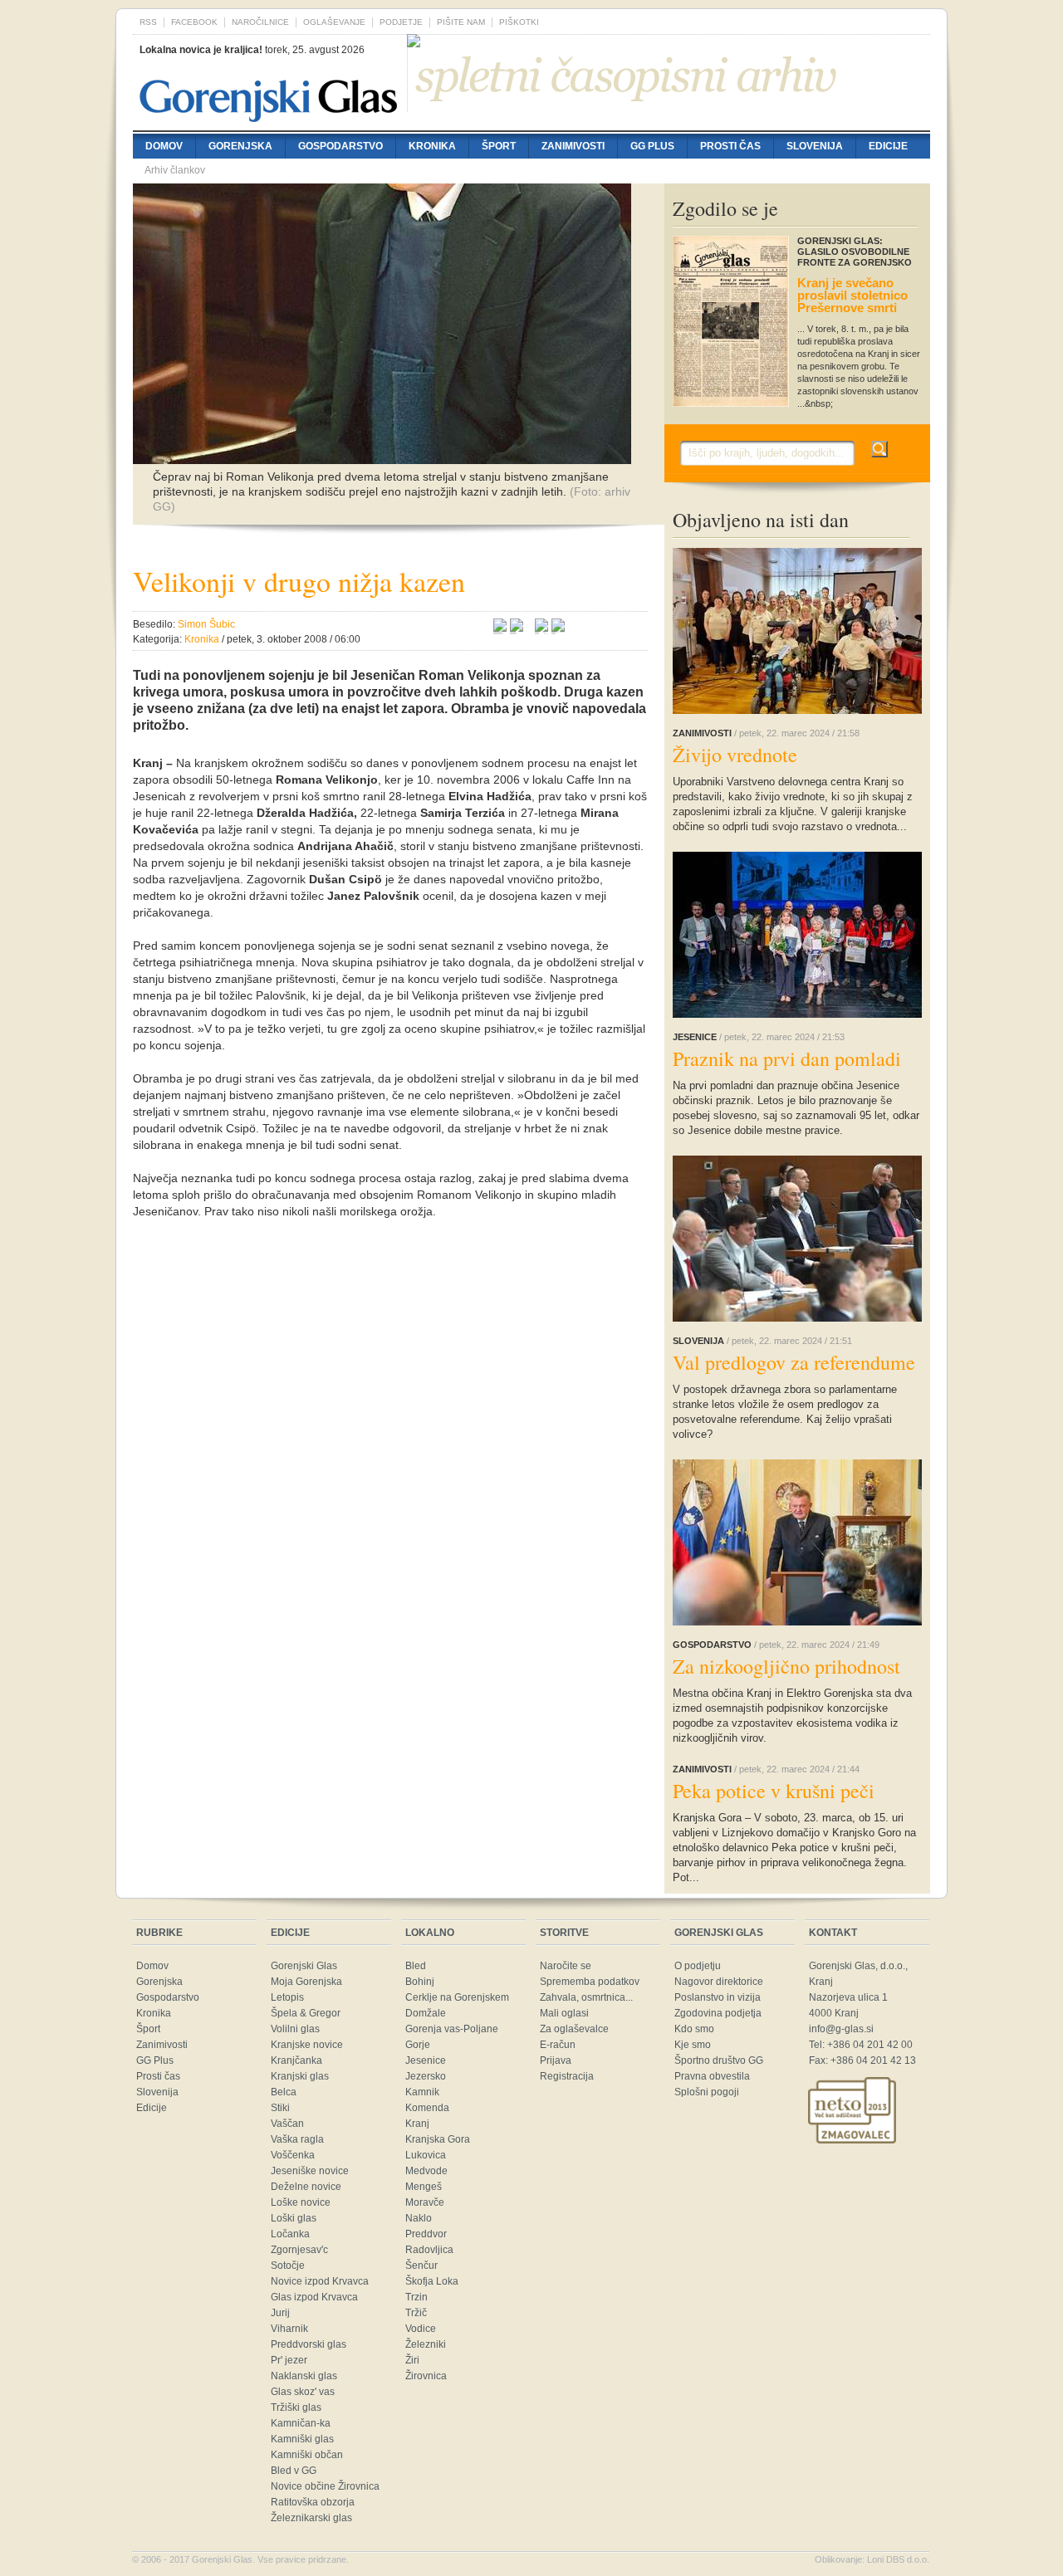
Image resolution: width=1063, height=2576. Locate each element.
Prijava (556, 2060)
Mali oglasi (564, 2013)
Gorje (418, 2045)
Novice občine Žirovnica (325, 2486)
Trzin (416, 2297)
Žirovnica (426, 2376)
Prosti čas (730, 146)
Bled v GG (294, 2471)
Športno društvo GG (719, 2060)
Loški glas (294, 2218)
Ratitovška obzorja (313, 2502)
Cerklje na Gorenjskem (457, 1997)
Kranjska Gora (438, 2139)
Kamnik (422, 2092)
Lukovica (426, 2155)
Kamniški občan (307, 2455)
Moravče (425, 2202)
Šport (499, 146)
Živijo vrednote (735, 755)
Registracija (567, 2076)
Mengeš (424, 2187)
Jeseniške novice (310, 2171)
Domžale (426, 2013)
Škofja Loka (432, 2281)
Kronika (432, 146)
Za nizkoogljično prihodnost (786, 1666)
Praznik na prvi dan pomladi (787, 1058)
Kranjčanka (296, 2060)
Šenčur (421, 2266)
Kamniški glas (302, 2439)
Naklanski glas (304, 2376)
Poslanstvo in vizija (718, 1997)
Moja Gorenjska (306, 1982)
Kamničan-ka (301, 2423)
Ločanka (290, 2234)
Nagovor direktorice (719, 1982)
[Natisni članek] (558, 628)
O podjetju (698, 1966)
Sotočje (288, 2266)
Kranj (417, 2124)
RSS (148, 22)
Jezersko (426, 2076)
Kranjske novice (307, 2045)
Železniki (426, 2344)
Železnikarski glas (311, 2518)
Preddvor (426, 2234)
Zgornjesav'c (299, 2250)
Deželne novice (306, 2187)
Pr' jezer (289, 2360)
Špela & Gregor (306, 2013)
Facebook (194, 22)
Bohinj (420, 1982)
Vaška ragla (297, 2139)
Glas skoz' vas (303, 2392)
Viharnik (289, 2329)
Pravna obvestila (712, 2076)
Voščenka (293, 2155)
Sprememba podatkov (590, 1982)
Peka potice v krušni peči (774, 1791)
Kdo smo (694, 2029)
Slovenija (815, 146)
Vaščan (287, 2124)
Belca (284, 2092)
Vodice (421, 2329)
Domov (164, 146)
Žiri (412, 2360)
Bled (416, 1966)
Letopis (287, 1997)
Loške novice (301, 2202)
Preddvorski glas (309, 2344)
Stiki (280, 2108)
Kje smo (693, 2045)
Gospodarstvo (340, 146)
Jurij (280, 2313)
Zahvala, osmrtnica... (586, 1997)
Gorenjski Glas (304, 1966)
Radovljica (429, 2250)
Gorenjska (240, 146)
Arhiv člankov (175, 170)
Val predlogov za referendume (794, 1362)
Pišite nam (461, 22)
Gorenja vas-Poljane (452, 2029)
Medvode (426, 2171)
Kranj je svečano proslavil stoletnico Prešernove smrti (852, 295)
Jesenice (426, 2060)
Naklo (419, 2218)
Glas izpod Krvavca (314, 2297)
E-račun (558, 2045)
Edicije (888, 146)
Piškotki (519, 22)
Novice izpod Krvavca (320, 2281)
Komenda (427, 2108)
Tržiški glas (296, 2407)
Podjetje (401, 22)
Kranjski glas (300, 2076)
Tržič (416, 2313)
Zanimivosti (573, 146)
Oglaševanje (334, 22)
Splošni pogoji (707, 2092)
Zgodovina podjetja (718, 2013)
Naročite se (566, 1966)
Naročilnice (260, 22)
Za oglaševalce (574, 2029)
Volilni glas (295, 2029)
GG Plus (652, 146)
